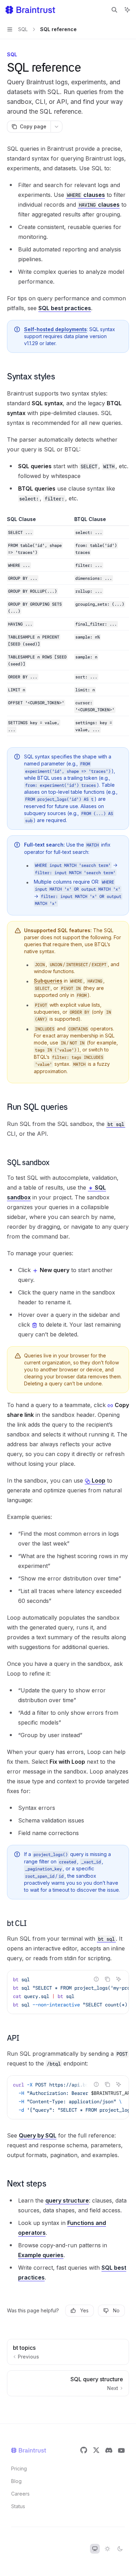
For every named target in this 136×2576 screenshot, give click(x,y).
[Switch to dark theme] (120, 2549)
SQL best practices (65, 308)
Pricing (19, 2468)
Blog (16, 2481)
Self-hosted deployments (55, 329)
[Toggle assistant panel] (127, 10)
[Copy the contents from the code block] (107, 1979)
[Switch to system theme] (95, 2549)
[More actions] (56, 127)
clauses (86, 195)
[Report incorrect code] (96, 1979)
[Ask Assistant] (119, 1979)
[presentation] (68, 1992)
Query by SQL (38, 2135)
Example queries (41, 2255)
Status (18, 2506)
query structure (67, 2200)
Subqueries (48, 981)
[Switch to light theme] (107, 2549)
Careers (20, 2494)
